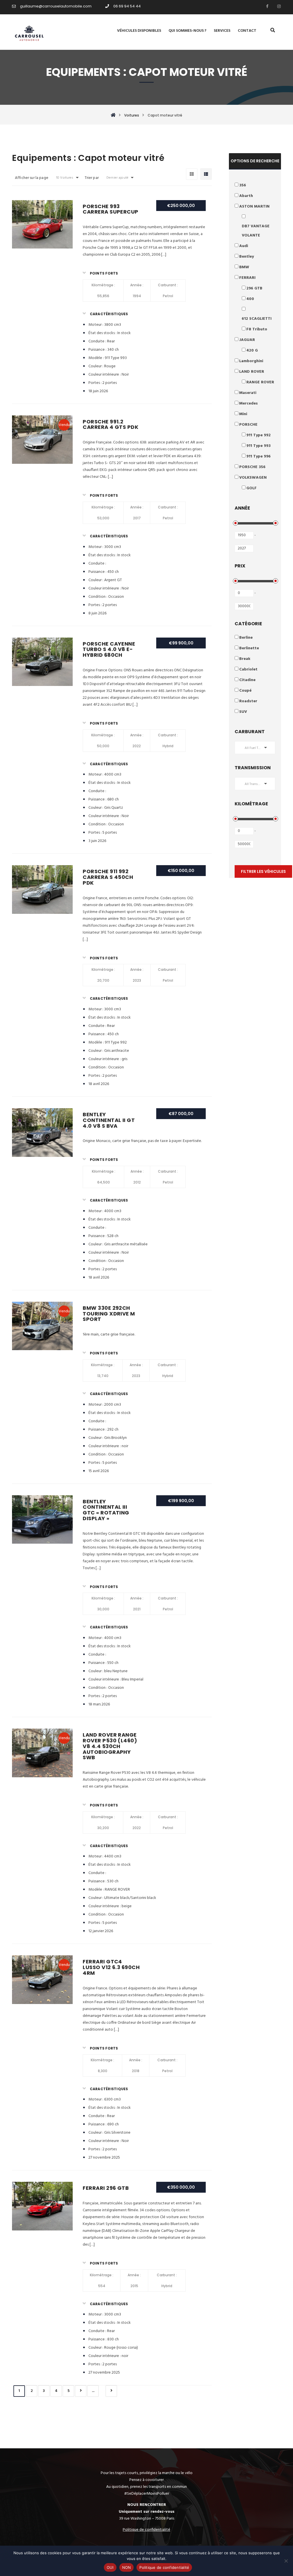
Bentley (247, 257)
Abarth (246, 196)
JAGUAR (247, 340)
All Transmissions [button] (258, 784)
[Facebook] (266, 6)
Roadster (248, 701)
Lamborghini (251, 361)
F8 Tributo (257, 329)
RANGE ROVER (260, 382)
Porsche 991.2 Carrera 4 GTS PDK (110, 424)
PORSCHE (248, 425)
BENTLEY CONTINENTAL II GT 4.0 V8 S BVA (109, 1120)
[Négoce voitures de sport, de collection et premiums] (29, 32)
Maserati (248, 393)
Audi (244, 246)
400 (250, 299)
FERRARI (247, 278)
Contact (247, 31)
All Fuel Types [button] (255, 748)
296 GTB (254, 288)
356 (243, 185)
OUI (110, 2567)
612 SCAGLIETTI (257, 319)
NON (127, 2567)
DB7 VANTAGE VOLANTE (256, 231)
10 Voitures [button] (65, 178)
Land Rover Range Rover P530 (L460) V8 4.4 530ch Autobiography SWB (110, 1746)
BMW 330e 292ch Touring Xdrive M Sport (109, 1314)
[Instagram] (278, 6)
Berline (246, 638)
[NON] (286, 2561)
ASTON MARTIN (254, 207)
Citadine (247, 680)
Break (245, 659)
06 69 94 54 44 (127, 6)
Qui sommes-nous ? (187, 31)
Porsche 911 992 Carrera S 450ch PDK (108, 877)
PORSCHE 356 (252, 467)
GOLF (252, 488)
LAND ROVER (252, 372)
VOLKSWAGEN (253, 478)
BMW (244, 267)
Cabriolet (248, 669)
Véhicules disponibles (139, 31)
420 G (252, 351)
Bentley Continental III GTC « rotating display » (106, 1510)
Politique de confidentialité (164, 2567)
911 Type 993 (259, 446)
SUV (243, 712)
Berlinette (249, 648)
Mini (243, 414)
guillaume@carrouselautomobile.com (56, 6)
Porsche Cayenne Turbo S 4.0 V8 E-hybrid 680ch (109, 649)
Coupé (245, 691)
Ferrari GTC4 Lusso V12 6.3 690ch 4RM (111, 1967)
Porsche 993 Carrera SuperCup (110, 209)
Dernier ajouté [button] (117, 178)
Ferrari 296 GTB (106, 2188)
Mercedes (249, 404)
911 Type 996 (259, 456)
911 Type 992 (259, 435)
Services (222, 31)
